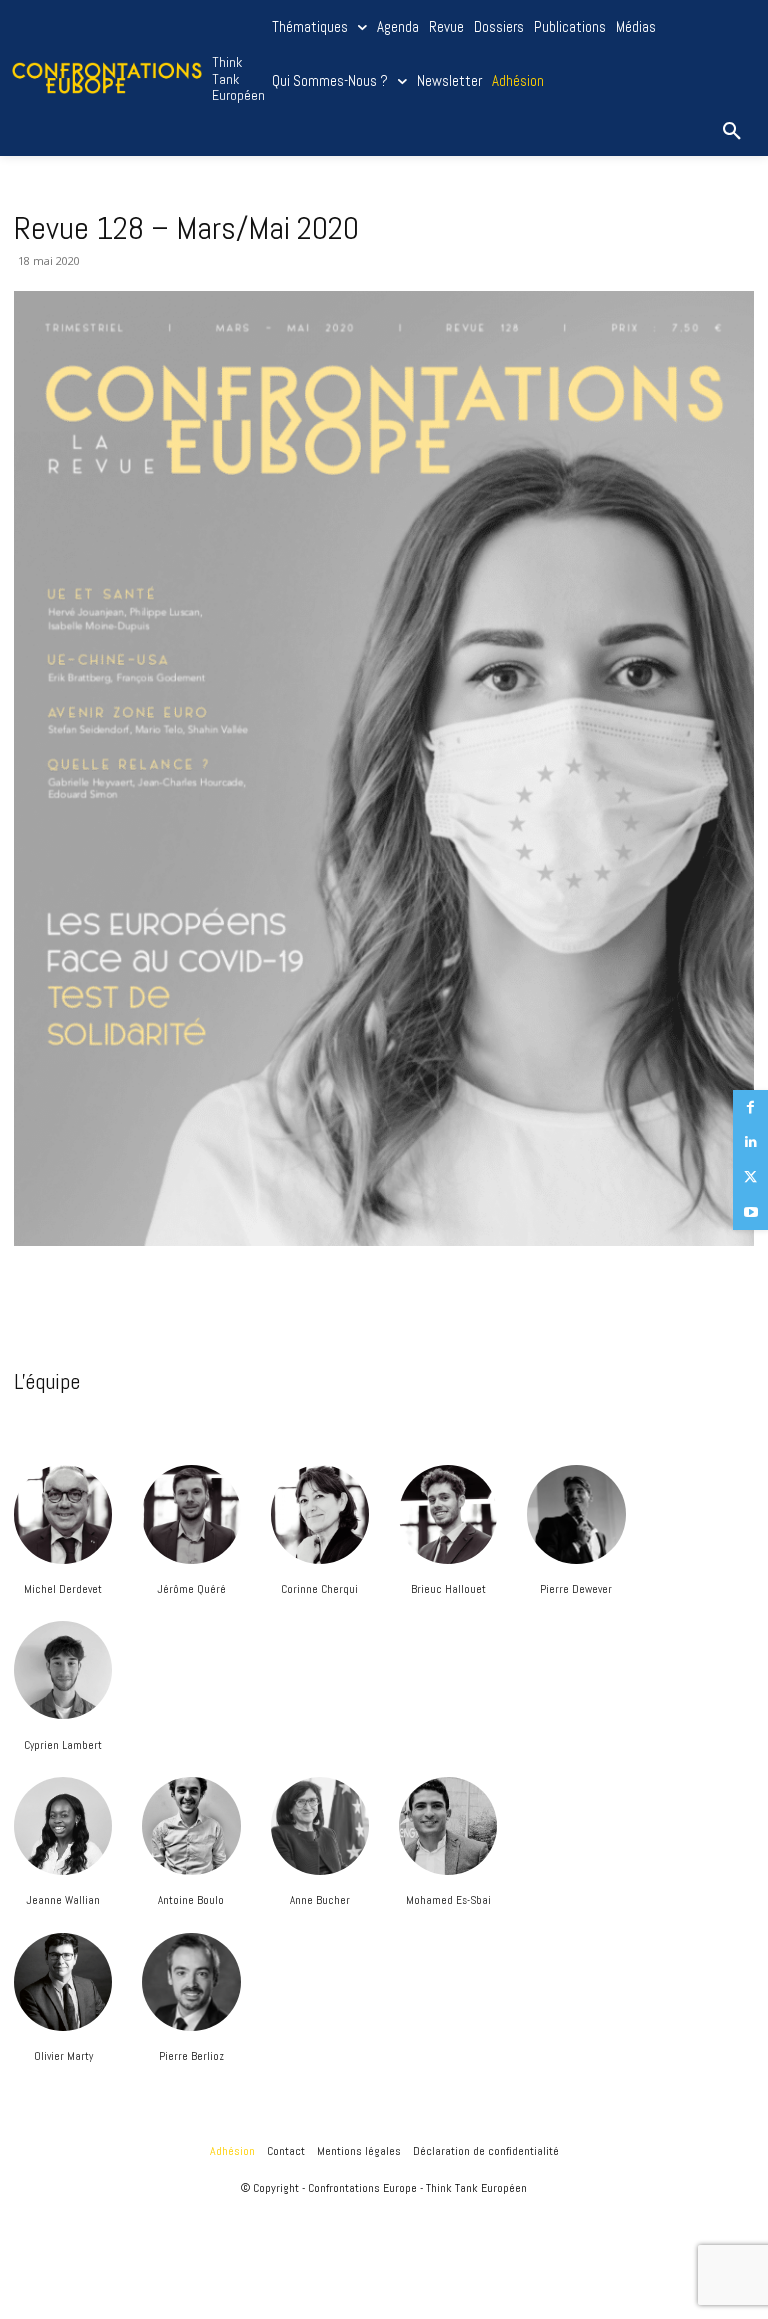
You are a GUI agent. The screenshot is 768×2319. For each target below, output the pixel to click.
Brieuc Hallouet (448, 1589)
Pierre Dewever (576, 1589)
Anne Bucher (320, 1900)
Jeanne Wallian (63, 1900)
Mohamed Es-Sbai (448, 1900)
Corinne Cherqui (319, 1589)
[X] (750, 1177)
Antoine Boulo (191, 1900)
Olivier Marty (63, 2056)
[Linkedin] (750, 1142)
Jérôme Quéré (191, 1589)
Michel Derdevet (63, 1589)
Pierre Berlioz (191, 2056)
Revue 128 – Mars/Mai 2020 (186, 228)
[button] (732, 132)
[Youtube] (750, 1212)
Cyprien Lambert (63, 1745)
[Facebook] (750, 1107)
